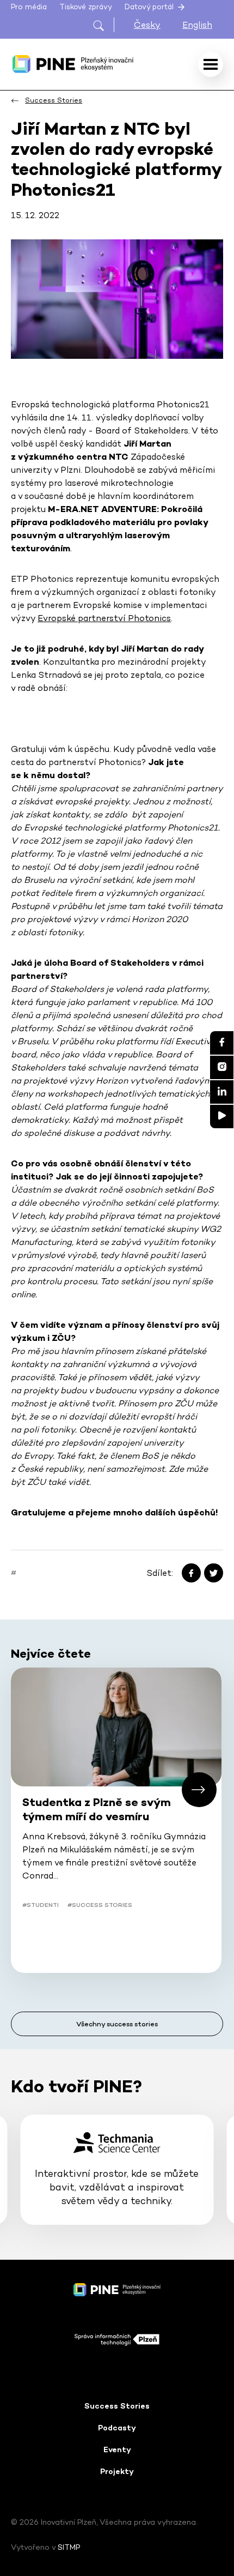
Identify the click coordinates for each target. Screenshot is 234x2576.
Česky (147, 25)
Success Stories (117, 2406)
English (197, 25)
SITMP (69, 2547)
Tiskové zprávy (86, 7)
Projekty (117, 2471)
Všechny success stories (117, 2024)
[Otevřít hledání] (103, 25)
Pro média (29, 7)
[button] (199, 1790)
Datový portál (150, 7)
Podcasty (117, 2428)
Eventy (117, 2449)
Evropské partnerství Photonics (104, 618)
